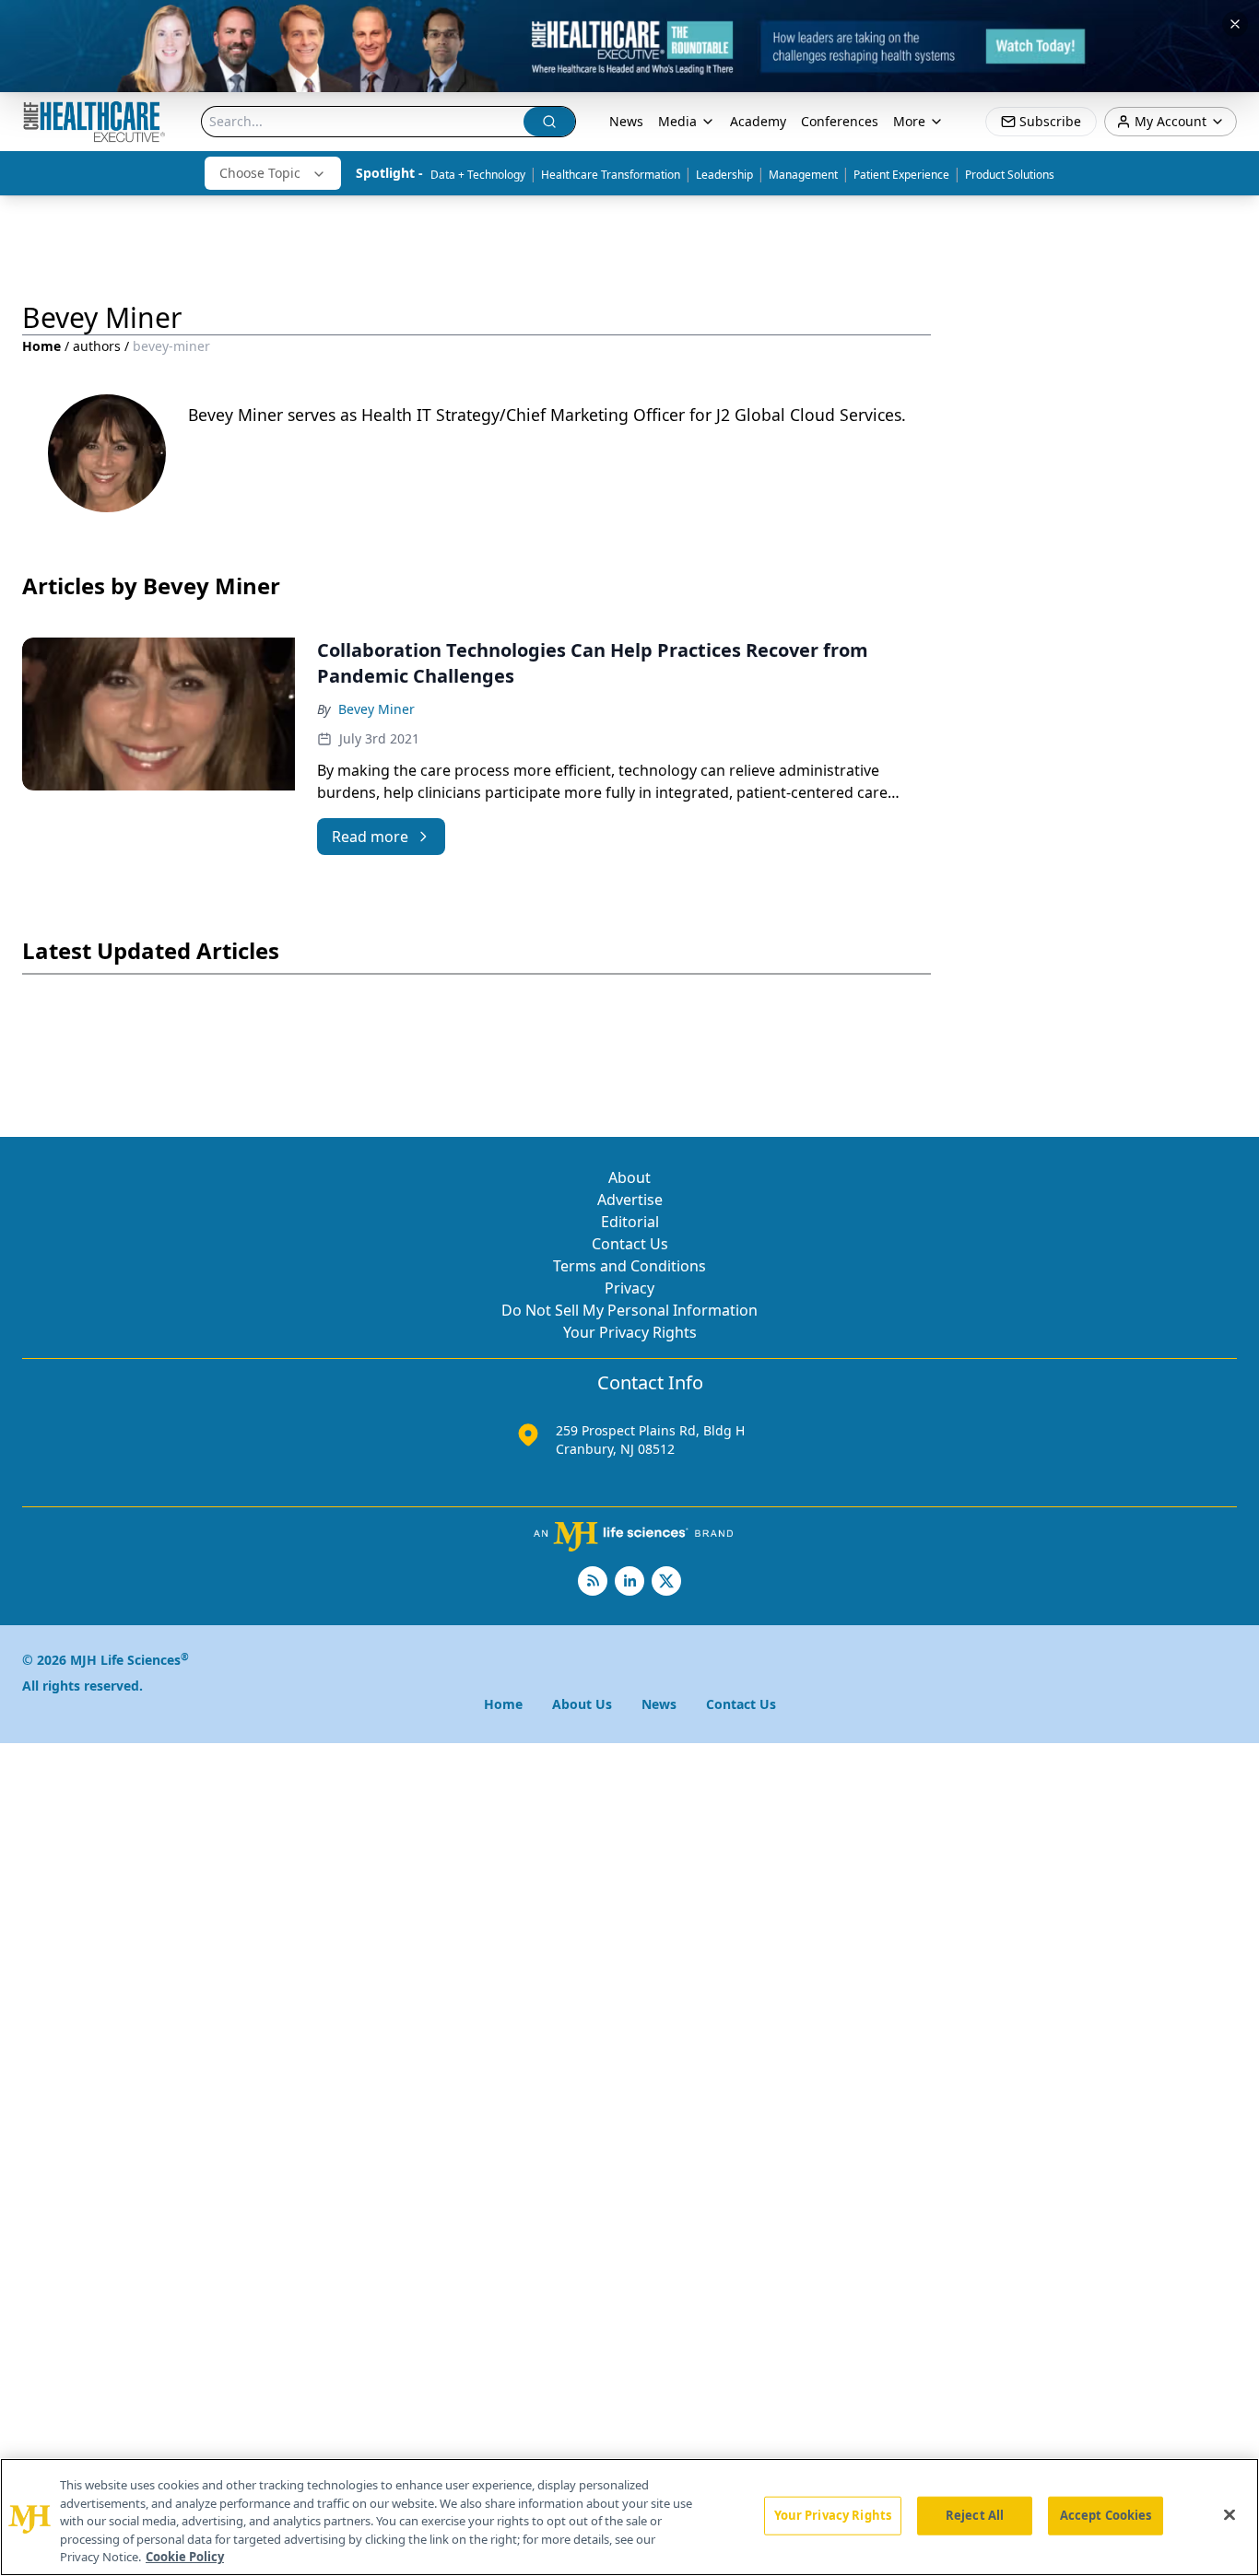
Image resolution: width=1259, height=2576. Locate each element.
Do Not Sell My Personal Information (629, 1310)
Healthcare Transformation (611, 175)
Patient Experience (901, 175)
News (626, 121)
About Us (582, 1704)
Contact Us (630, 1244)
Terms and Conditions (629, 1266)
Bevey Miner (377, 709)
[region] (629, 2517)
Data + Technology (478, 175)
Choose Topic (260, 173)
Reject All (975, 2515)
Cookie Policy (185, 2557)
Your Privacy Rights (630, 1332)
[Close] (1230, 2515)
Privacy (629, 1288)
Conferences (840, 121)
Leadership (724, 175)
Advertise (630, 1200)
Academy (758, 121)
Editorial (630, 1222)
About (629, 1177)
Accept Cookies (1106, 2515)
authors (97, 346)
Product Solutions (1010, 175)
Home (41, 346)
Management (803, 175)
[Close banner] (1235, 24)
